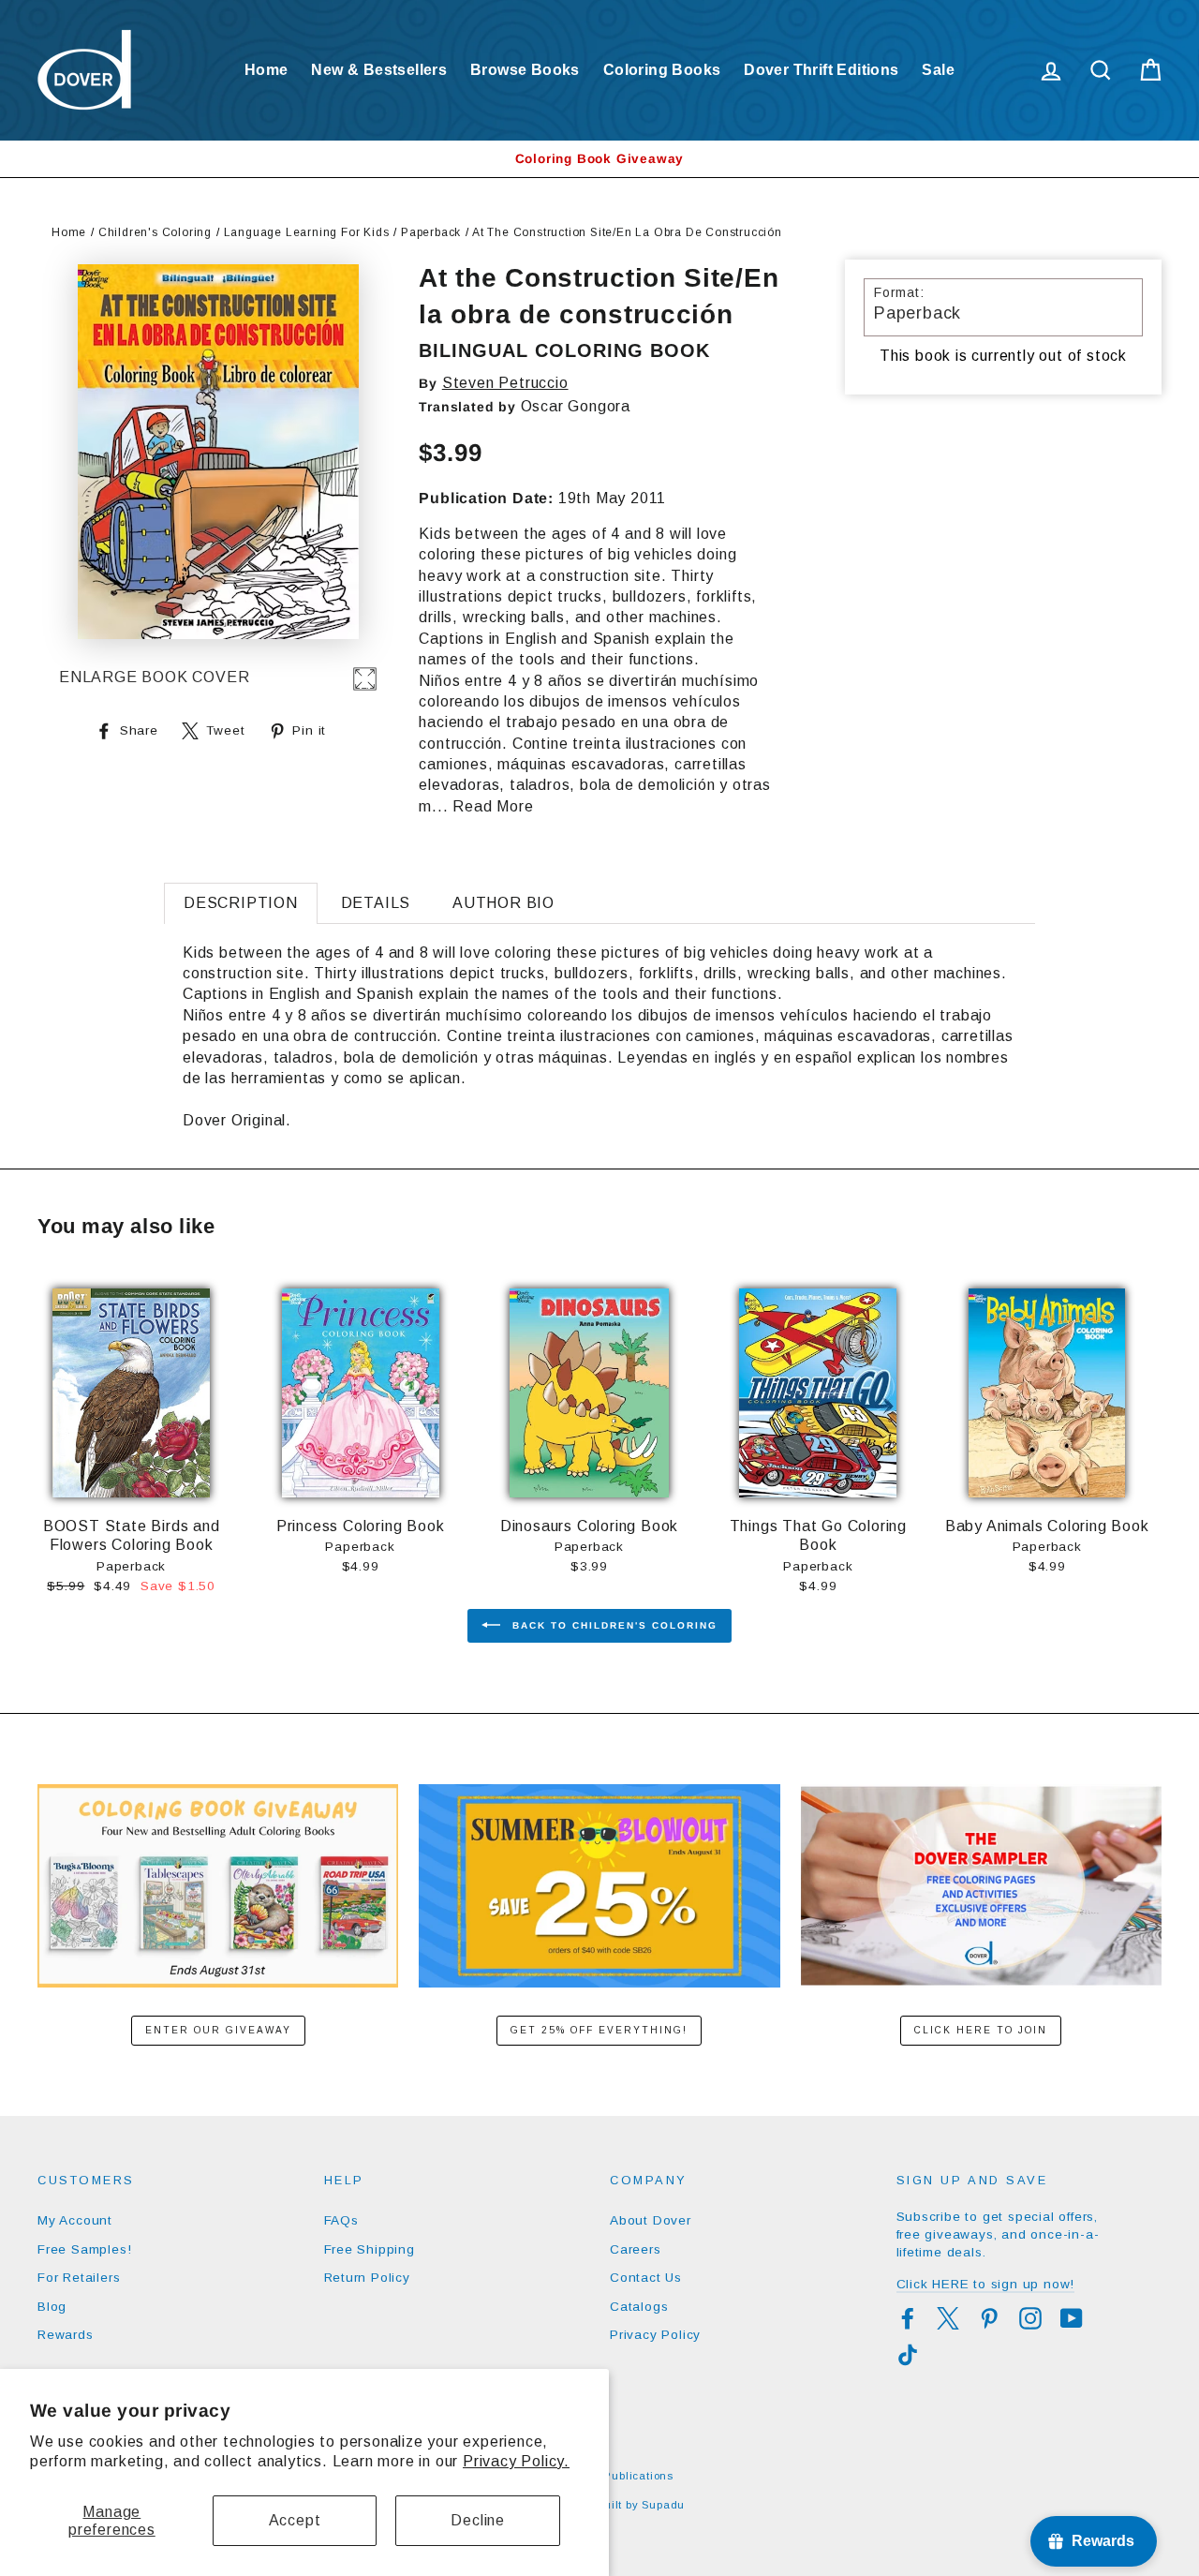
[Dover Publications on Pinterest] (989, 2318)
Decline (478, 2520)
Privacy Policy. (516, 2461)
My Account (75, 2220)
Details (376, 903)
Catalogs (639, 2307)
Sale (938, 70)
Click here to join (981, 2030)
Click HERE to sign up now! (986, 2284)
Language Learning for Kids (307, 232)
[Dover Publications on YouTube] (1072, 2318)
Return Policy (367, 2278)
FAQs (341, 2220)
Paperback (431, 232)
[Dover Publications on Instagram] (1030, 2318)
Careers (636, 2249)
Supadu (663, 2505)
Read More (493, 806)
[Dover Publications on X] (948, 2318)
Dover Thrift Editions (821, 70)
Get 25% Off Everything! (599, 2030)
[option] (599, 159)
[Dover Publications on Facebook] (908, 2318)
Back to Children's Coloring (613, 1625)
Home (266, 70)
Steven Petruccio (505, 383)
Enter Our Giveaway (218, 2030)
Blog (52, 2307)
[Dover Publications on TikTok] (908, 2355)
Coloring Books (662, 70)
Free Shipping (370, 2249)
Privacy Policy (655, 2335)
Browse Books (525, 70)
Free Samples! (84, 2249)
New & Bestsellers (379, 70)
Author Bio (503, 903)
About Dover (651, 2220)
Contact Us (646, 2278)
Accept (295, 2520)
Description (241, 903)
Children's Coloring (155, 232)
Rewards (66, 2335)
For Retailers (79, 2278)
